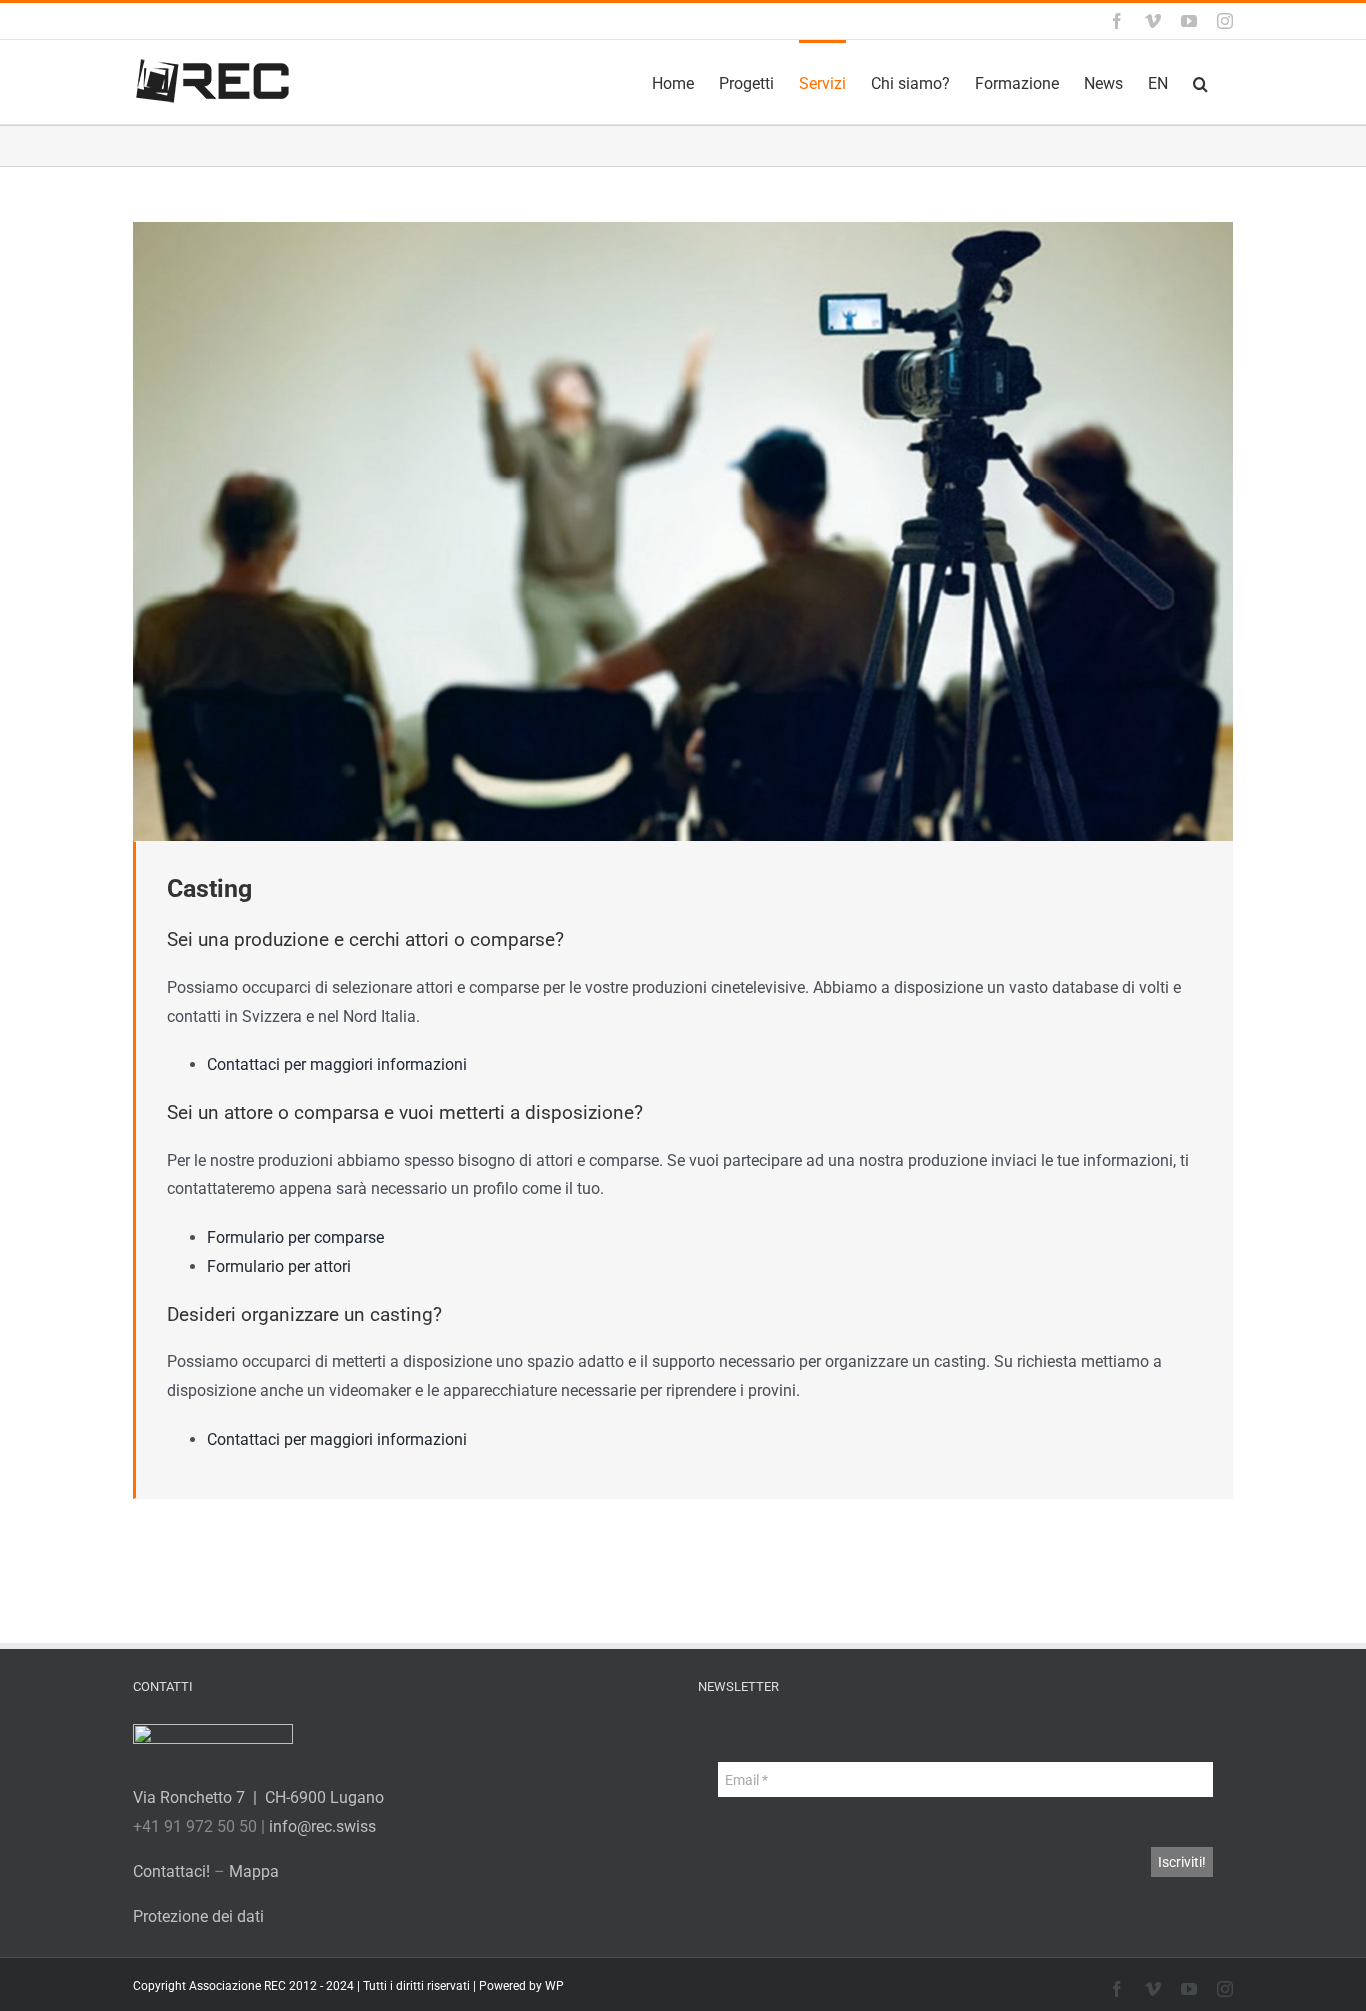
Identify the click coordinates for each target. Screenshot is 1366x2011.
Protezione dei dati (198, 1916)
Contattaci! (171, 1871)
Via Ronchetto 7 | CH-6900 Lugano (258, 1797)
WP (554, 1986)
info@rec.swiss (322, 1826)
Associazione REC (237, 1986)
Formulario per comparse (295, 1237)
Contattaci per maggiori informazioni (337, 1064)
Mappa (254, 1871)
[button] (1200, 82)
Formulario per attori (279, 1266)
